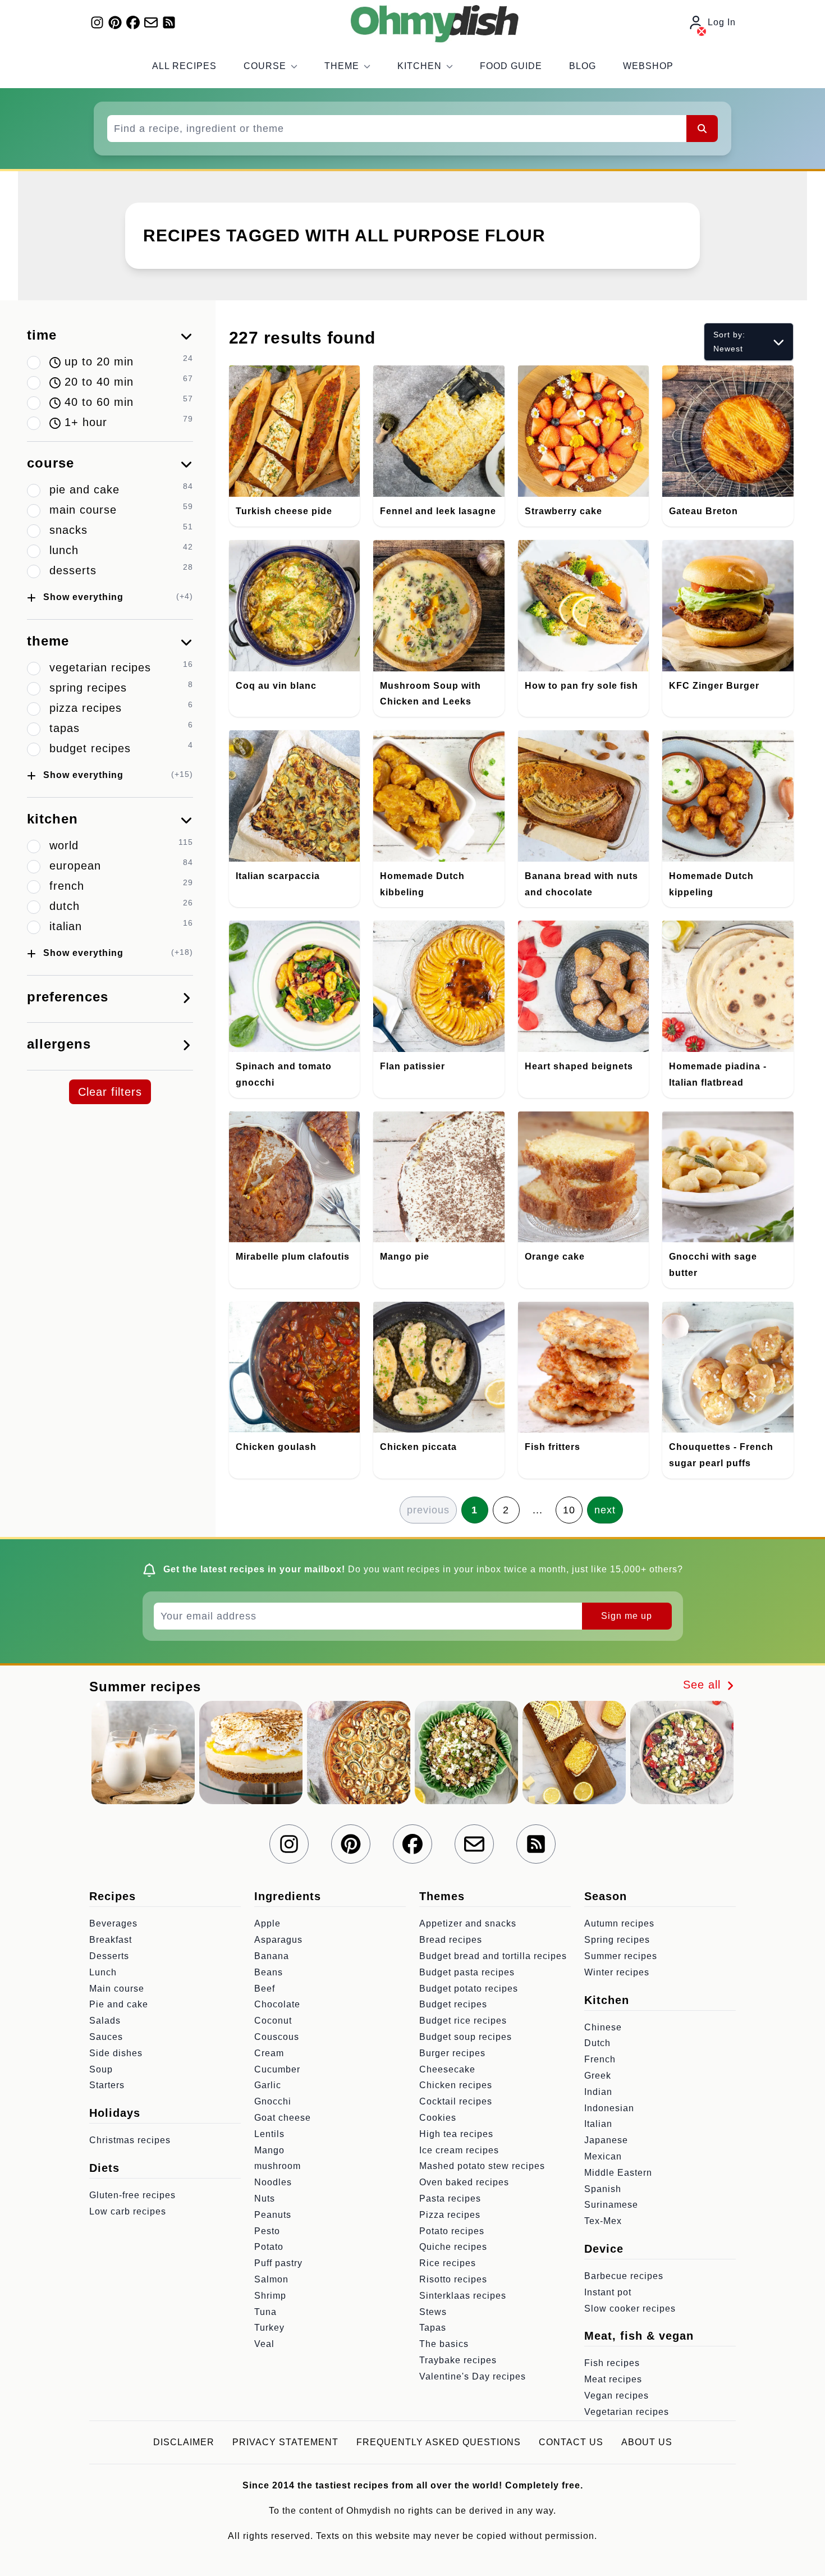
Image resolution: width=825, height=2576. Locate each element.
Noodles (273, 2182)
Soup (101, 2069)
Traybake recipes (458, 2360)
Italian (598, 2124)
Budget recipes (453, 2004)
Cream (269, 2053)
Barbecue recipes (624, 2276)
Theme (342, 66)
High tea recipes (456, 2134)
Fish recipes (612, 2363)
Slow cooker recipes (630, 2309)
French (600, 2059)
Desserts (109, 1956)
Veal (264, 2344)
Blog (583, 66)
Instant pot (608, 2292)
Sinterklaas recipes (463, 2296)
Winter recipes (617, 1972)
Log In (722, 22)
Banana (272, 1956)
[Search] (702, 129)
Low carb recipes (128, 2211)
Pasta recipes (450, 2198)
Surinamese (611, 2205)
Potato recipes (452, 2231)
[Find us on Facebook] (133, 22)
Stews (433, 2312)
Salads (105, 2021)
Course (265, 66)
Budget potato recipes (469, 1989)
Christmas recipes (130, 2140)
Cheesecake (447, 2069)
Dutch (597, 2043)
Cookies (438, 2118)
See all (704, 1685)
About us (647, 2442)
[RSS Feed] (169, 22)
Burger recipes (452, 2053)
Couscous (277, 2037)
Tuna (265, 2312)
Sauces (106, 2037)
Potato (269, 2247)
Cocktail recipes (456, 2101)
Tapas (433, 2328)
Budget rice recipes (463, 2021)
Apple (267, 1923)
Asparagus (278, 1940)
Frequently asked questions (439, 2442)
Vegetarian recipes (627, 2412)
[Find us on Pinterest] (115, 22)
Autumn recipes (619, 1923)
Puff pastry (278, 2263)
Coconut (273, 2021)
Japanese (606, 2140)
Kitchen (420, 66)
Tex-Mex (603, 2221)
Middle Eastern (618, 2173)
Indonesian (609, 2108)
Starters (107, 2085)
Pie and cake (119, 2004)
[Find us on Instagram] (97, 22)
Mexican (603, 2156)
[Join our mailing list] (151, 22)
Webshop (648, 66)
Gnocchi (273, 2101)
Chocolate (277, 2004)
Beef (265, 1989)
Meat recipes (613, 2379)
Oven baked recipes (464, 2182)
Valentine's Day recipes (473, 2376)
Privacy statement (285, 2442)
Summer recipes (621, 1956)
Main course (117, 1989)
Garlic (268, 2085)
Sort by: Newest (729, 342)
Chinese (603, 2027)
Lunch (103, 1972)
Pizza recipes (450, 2215)
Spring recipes (617, 1940)
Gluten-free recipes (132, 2195)
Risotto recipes (453, 2279)
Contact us (571, 2442)
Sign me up (627, 1616)
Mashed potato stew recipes (482, 2166)
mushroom (278, 2166)
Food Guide (511, 66)
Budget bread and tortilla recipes (493, 1956)
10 (569, 1510)
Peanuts (273, 2215)
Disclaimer (184, 2442)
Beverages (113, 1923)
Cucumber (277, 2069)
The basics (444, 2344)
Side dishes (116, 2053)
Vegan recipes (617, 2396)
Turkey (269, 2328)
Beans (269, 1972)
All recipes (184, 66)
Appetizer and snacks (468, 1923)
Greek (598, 2076)
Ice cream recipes (459, 2150)
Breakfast (111, 1940)
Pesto (267, 2231)
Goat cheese (283, 2118)
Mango (269, 2150)
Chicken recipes (456, 2085)
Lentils (269, 2134)
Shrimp (270, 2296)
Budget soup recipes (466, 2037)
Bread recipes (451, 1940)
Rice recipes (448, 2263)
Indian (598, 2092)
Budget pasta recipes (467, 1972)
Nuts (265, 2198)
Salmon (271, 2279)
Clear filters (110, 1092)
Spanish (603, 2189)
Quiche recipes (453, 2247)
